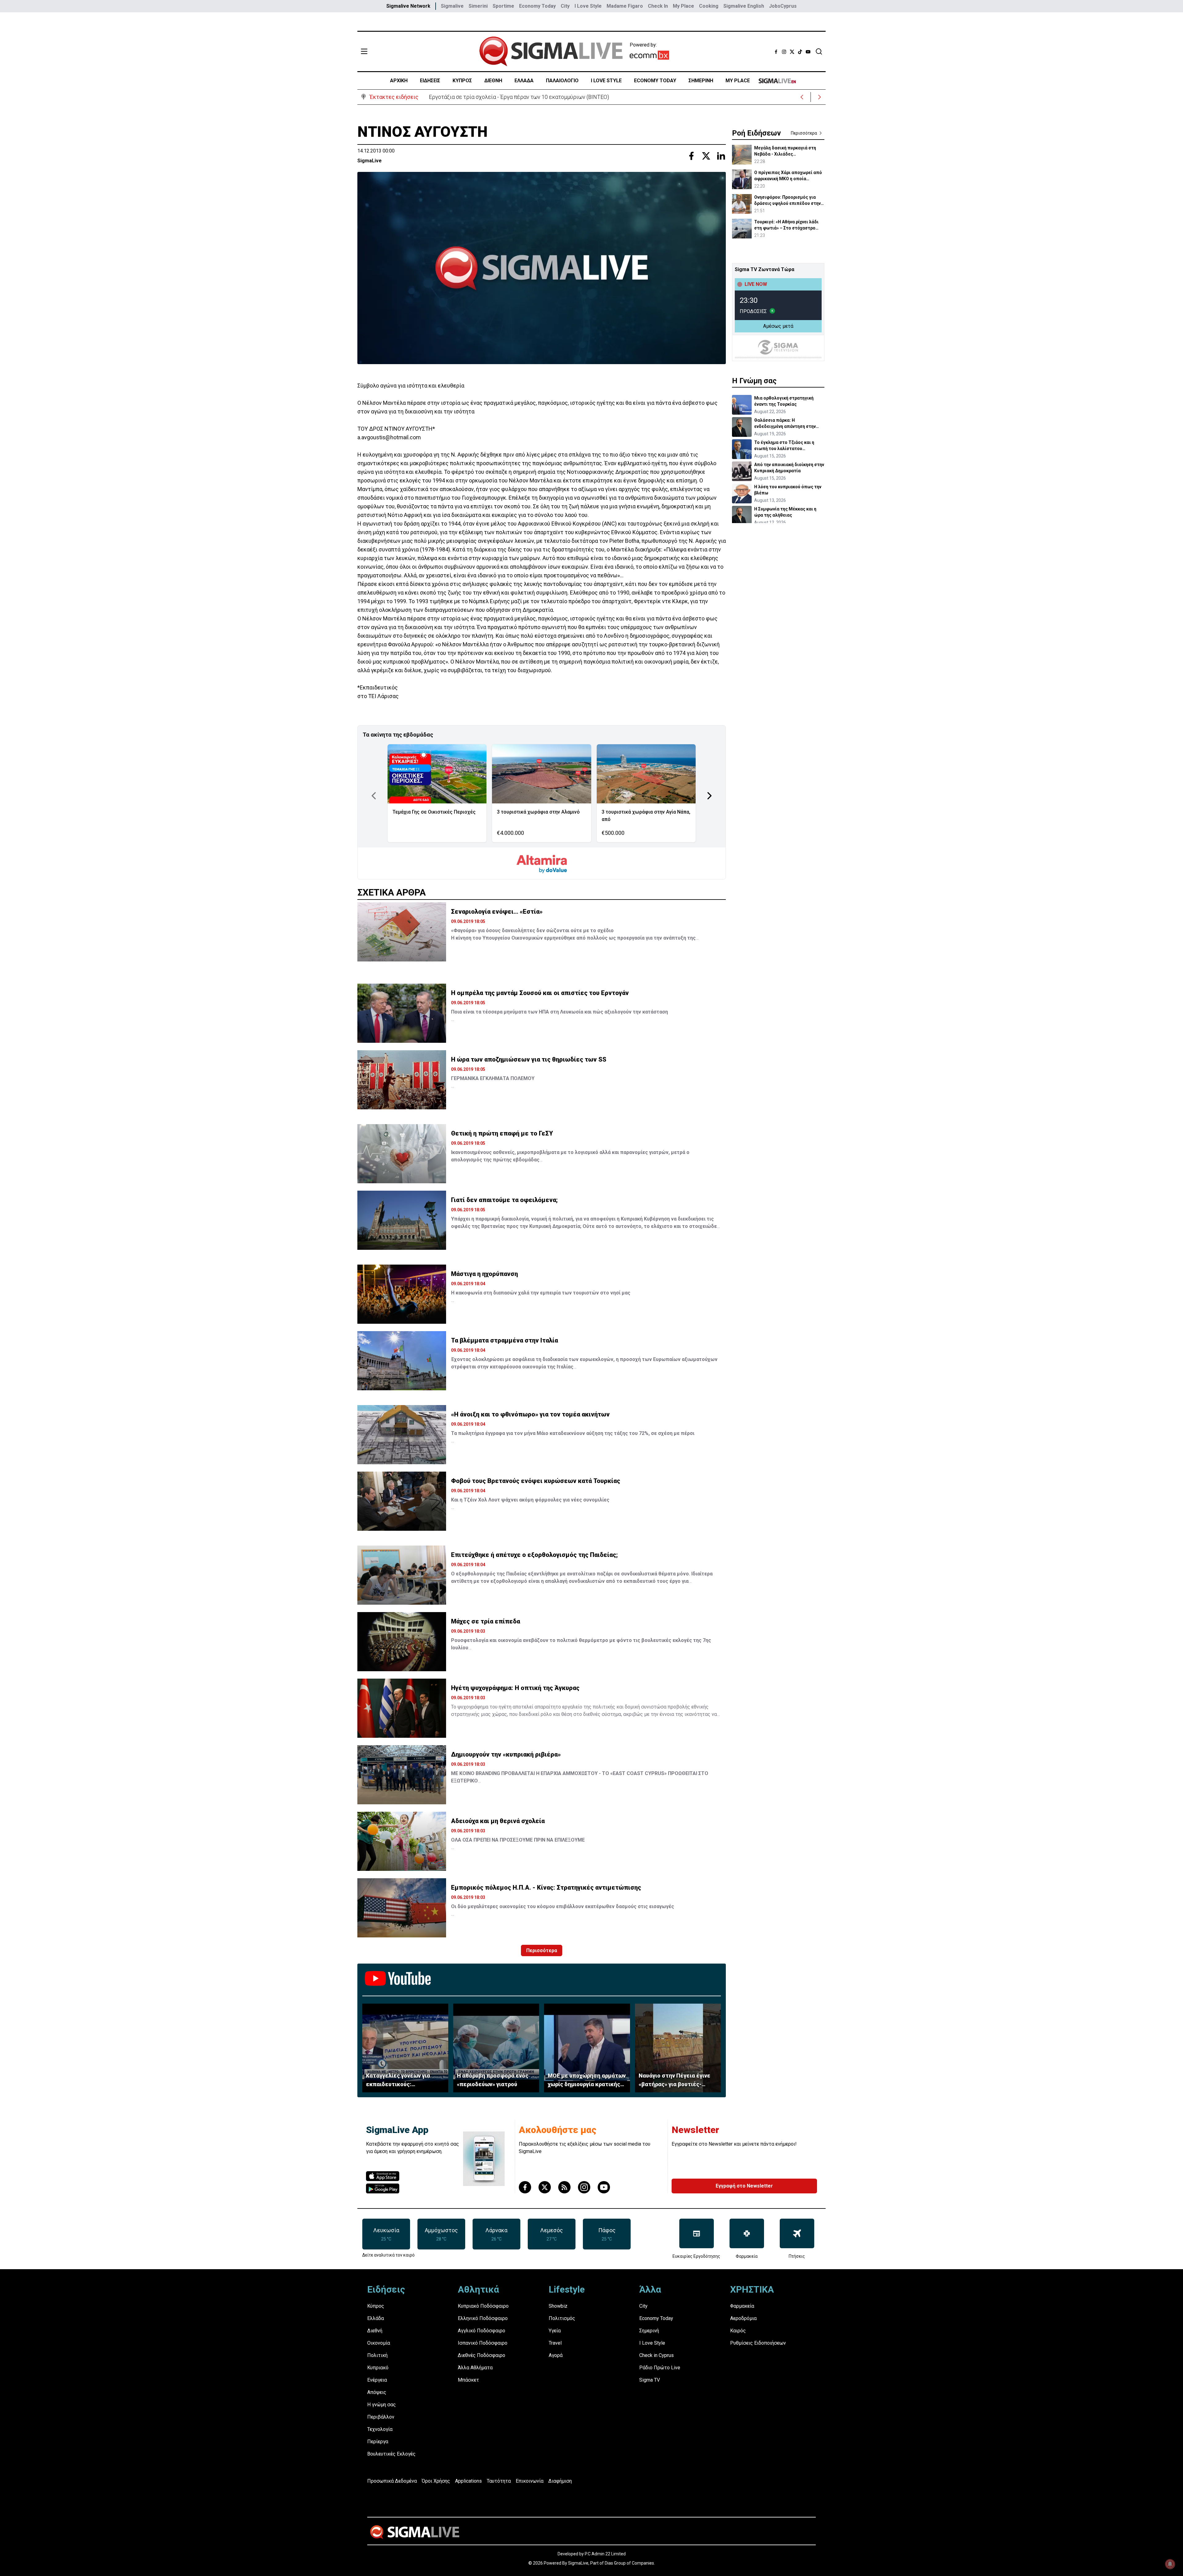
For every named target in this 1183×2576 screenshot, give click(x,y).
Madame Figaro (625, 6)
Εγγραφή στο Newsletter (744, 2186)
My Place (683, 6)
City (565, 6)
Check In (658, 6)
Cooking (709, 6)
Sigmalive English (744, 6)
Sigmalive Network (408, 6)
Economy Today (537, 6)
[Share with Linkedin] (721, 156)
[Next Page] (709, 796)
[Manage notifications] (1170, 2564)
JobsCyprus (783, 6)
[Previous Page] (374, 796)
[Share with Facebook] (691, 156)
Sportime (503, 6)
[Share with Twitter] (706, 156)
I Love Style (588, 6)
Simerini (478, 6)
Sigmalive (452, 6)
